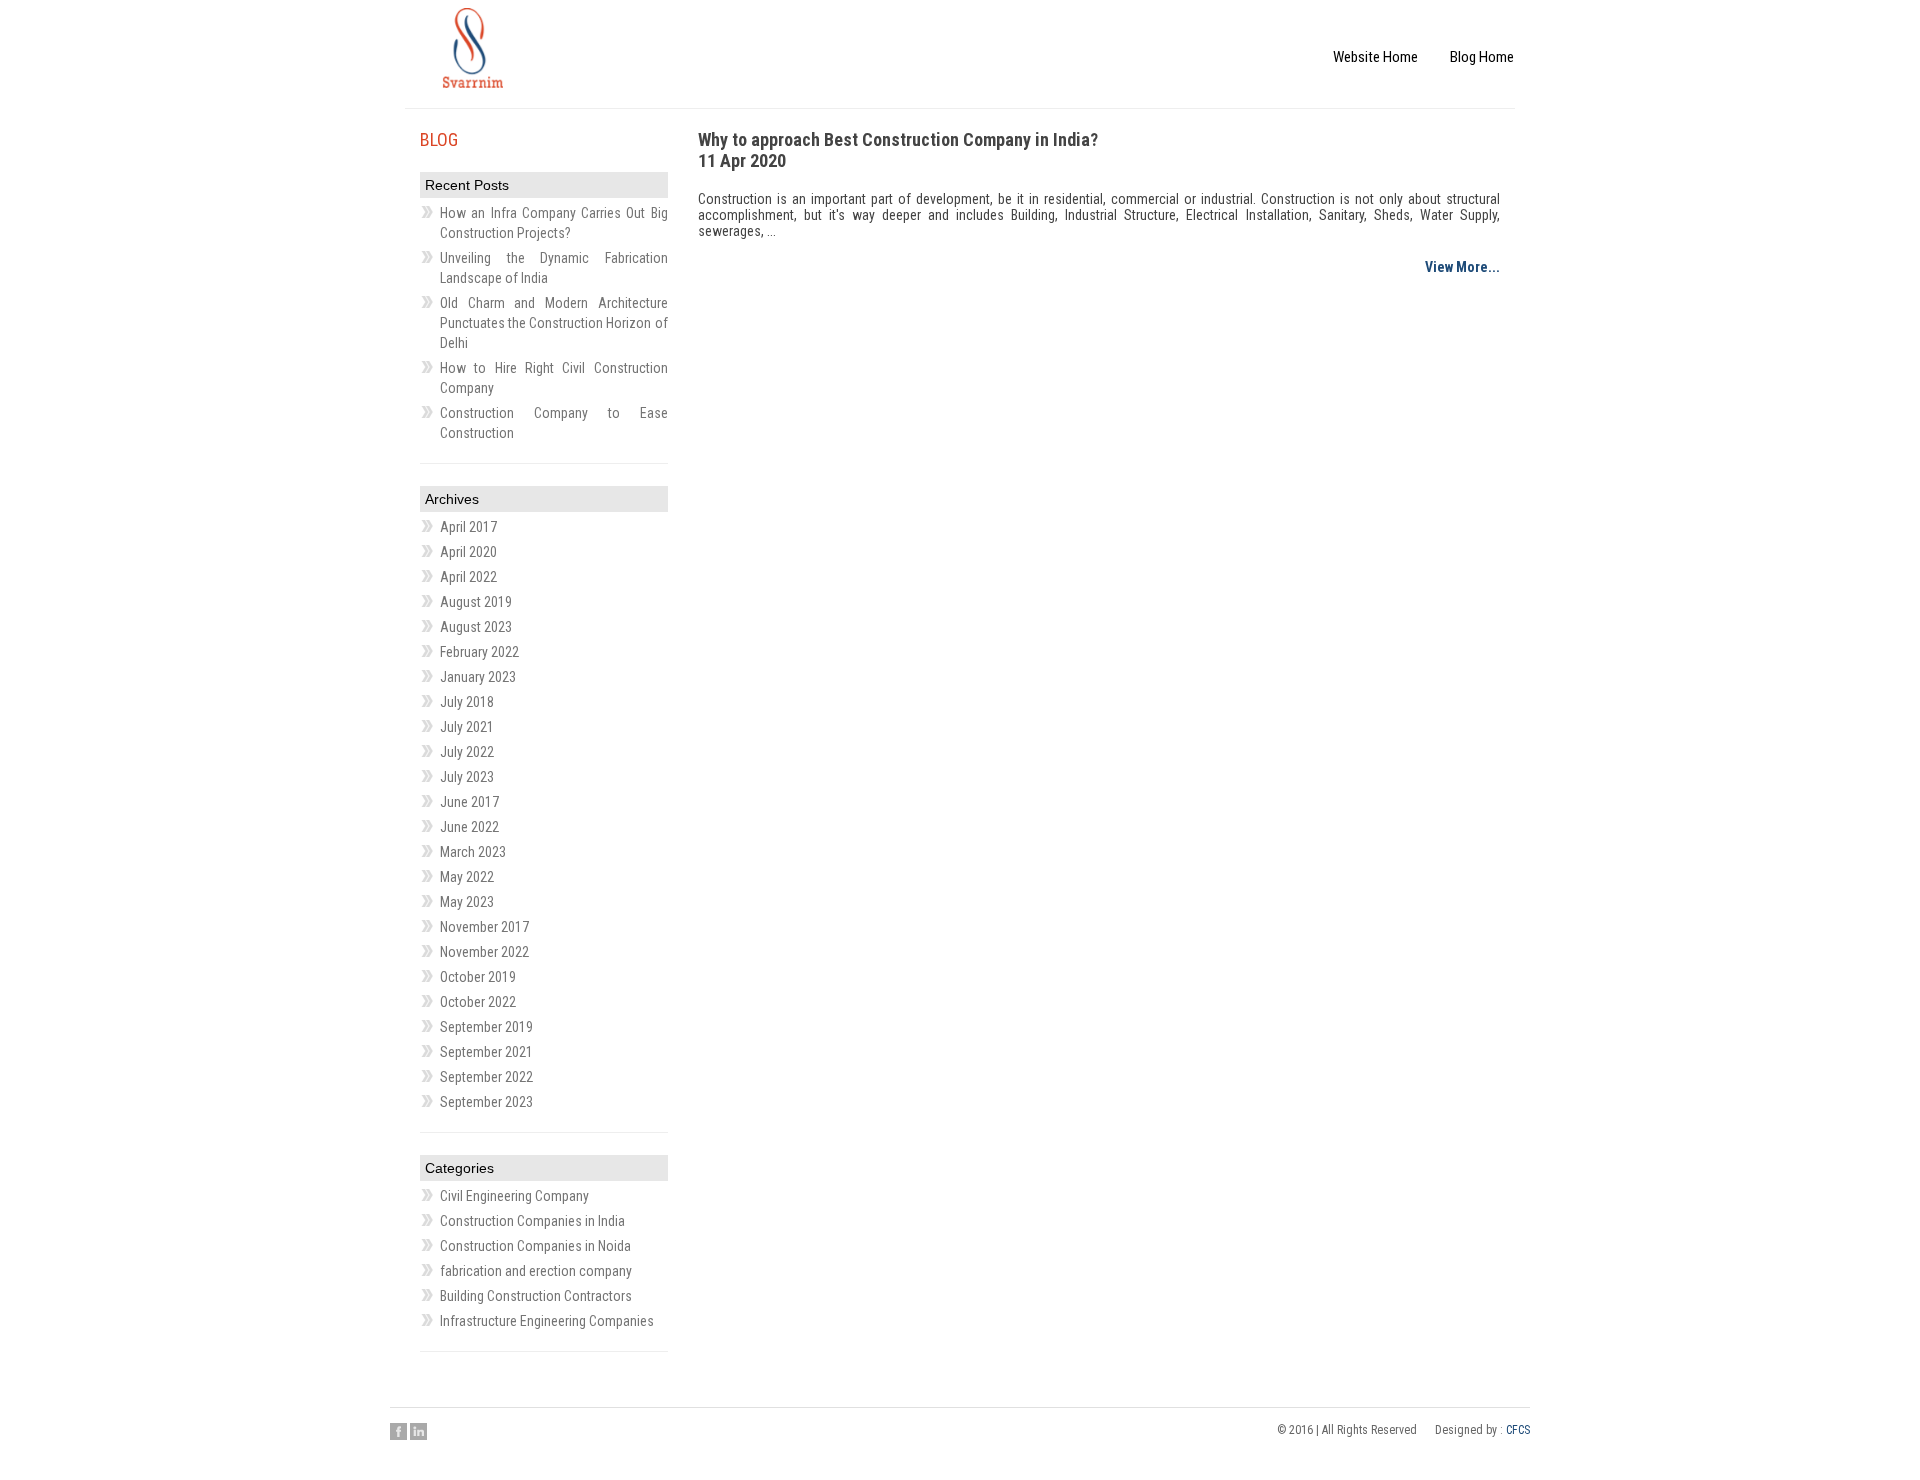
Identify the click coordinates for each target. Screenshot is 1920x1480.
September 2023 (486, 1102)
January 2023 (478, 677)
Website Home (1408, 37)
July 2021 (467, 727)
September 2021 (486, 1052)
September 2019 (486, 1027)
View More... (1462, 267)
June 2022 (469, 827)
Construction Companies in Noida (535, 1246)
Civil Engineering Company (514, 1196)
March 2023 (473, 852)
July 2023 (467, 777)
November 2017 (484, 927)
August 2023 (476, 627)
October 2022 (478, 1002)
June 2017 (469, 802)
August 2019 (476, 602)
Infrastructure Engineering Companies (547, 1321)
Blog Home (1492, 37)
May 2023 (467, 902)
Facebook (398, 1431)
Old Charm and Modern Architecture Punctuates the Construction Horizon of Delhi (554, 323)
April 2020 (468, 552)
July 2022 (467, 752)
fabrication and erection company (536, 1271)
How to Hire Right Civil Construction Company (554, 378)
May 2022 (467, 877)
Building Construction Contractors (536, 1296)
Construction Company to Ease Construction (554, 423)
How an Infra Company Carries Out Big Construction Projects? (554, 223)
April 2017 (468, 527)
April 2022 (468, 577)
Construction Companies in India (532, 1221)
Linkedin (418, 1431)
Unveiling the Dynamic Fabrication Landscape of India (554, 268)
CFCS (1518, 1430)
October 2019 (478, 977)
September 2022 (486, 1077)
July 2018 (467, 702)
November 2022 (484, 952)
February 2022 (479, 652)
